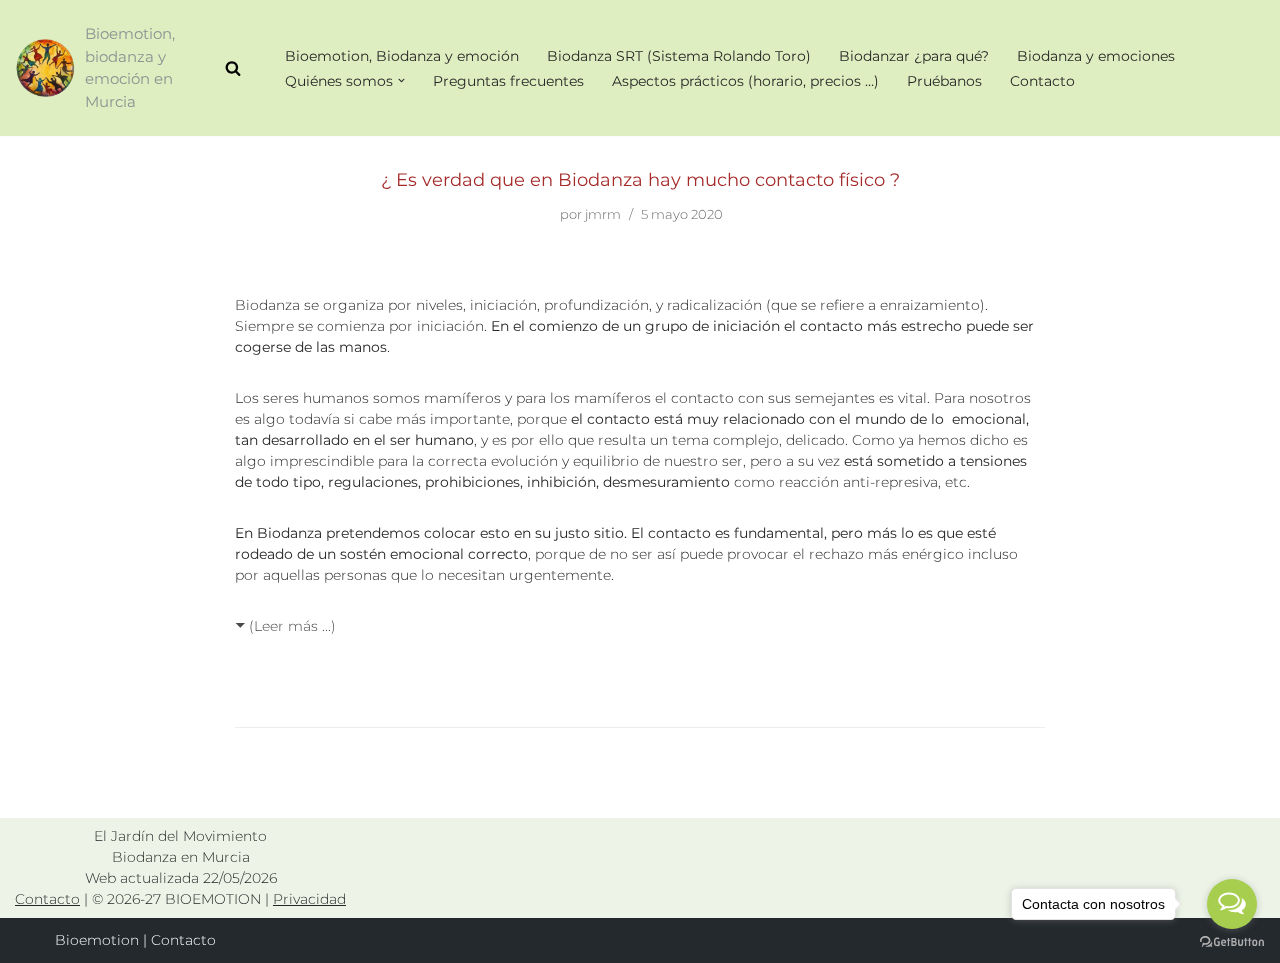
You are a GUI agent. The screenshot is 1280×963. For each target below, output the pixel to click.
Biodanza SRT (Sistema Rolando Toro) (679, 56)
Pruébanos (944, 81)
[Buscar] (233, 68)
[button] (401, 80)
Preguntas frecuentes (508, 81)
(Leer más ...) (292, 626)
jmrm (603, 214)
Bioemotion (97, 940)
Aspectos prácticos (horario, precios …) (745, 81)
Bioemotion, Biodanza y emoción (402, 56)
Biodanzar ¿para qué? (914, 56)
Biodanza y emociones (1096, 56)
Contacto (1042, 81)
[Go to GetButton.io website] (1232, 942)
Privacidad (309, 899)
